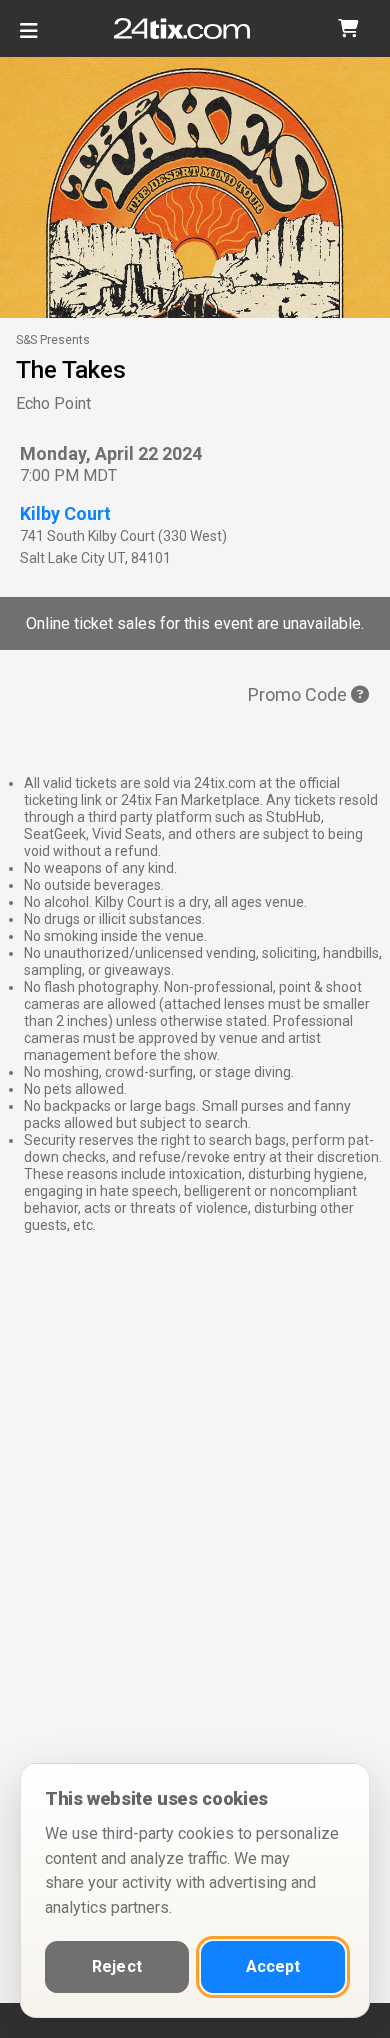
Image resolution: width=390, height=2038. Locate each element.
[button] (348, 28)
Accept (273, 1966)
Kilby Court (65, 513)
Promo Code (299, 694)
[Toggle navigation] (29, 38)
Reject (117, 1966)
